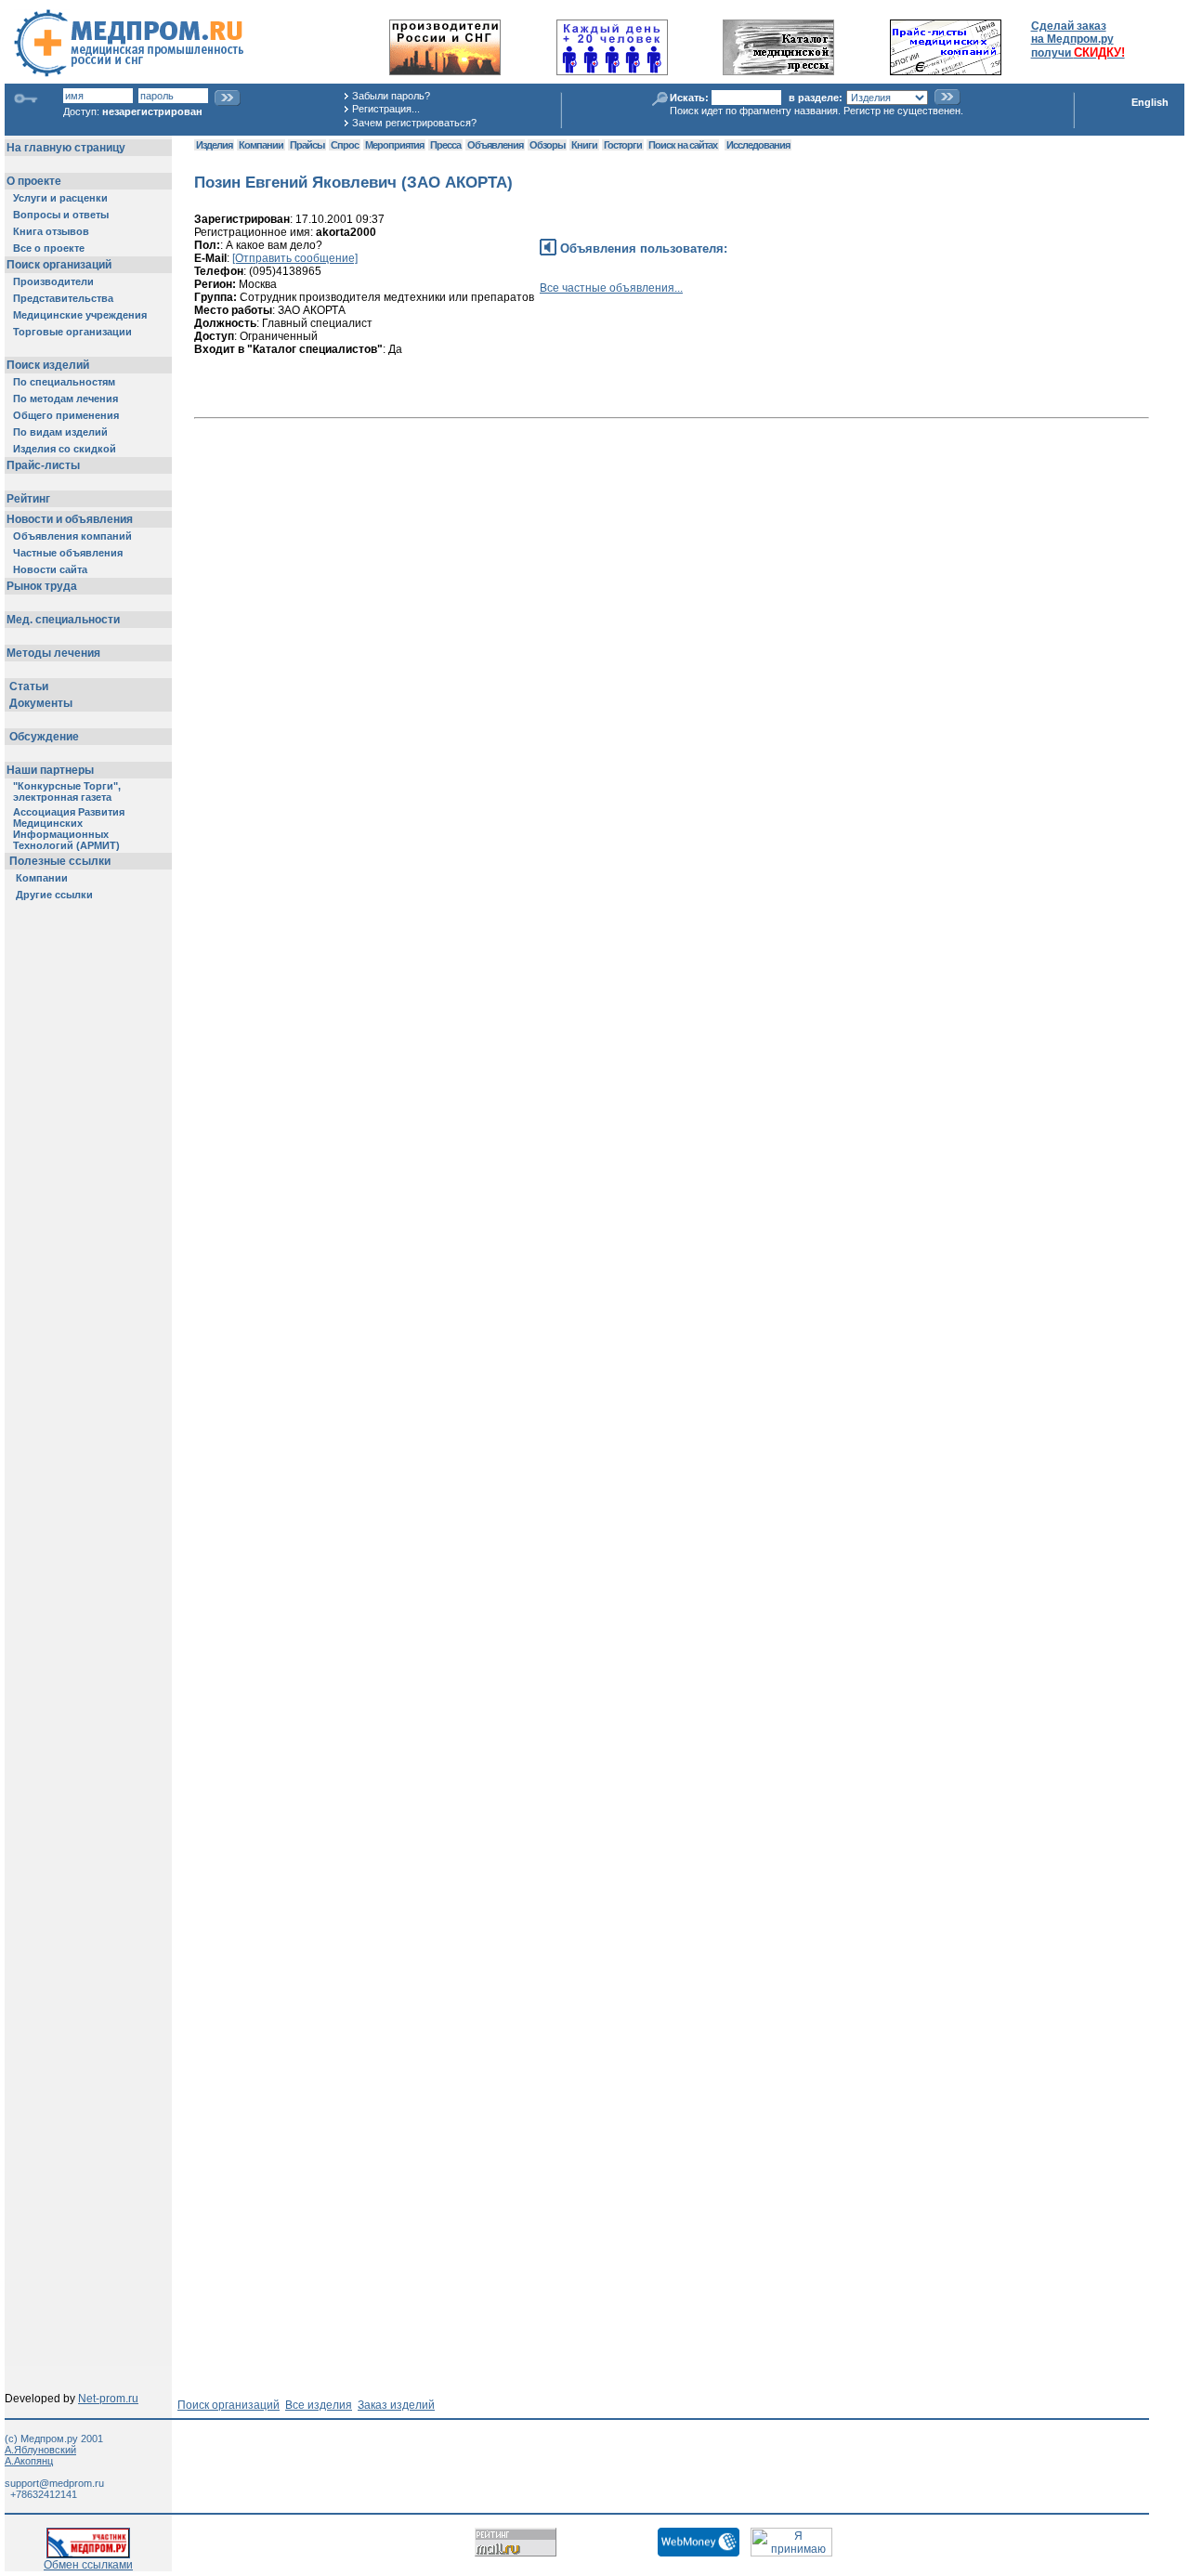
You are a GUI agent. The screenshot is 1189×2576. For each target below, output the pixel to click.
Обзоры (547, 145)
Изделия (214, 145)
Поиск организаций (229, 2405)
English (1150, 102)
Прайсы (307, 145)
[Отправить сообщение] (295, 258)
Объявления (495, 145)
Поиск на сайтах (683, 145)
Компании (261, 145)
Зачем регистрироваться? (414, 123)
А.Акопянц (29, 2461)
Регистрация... (386, 109)
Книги (584, 145)
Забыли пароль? (391, 96)
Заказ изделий (396, 2405)
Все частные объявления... (611, 288)
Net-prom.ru (108, 2399)
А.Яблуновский (40, 2450)
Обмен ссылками (88, 2565)
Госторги (623, 145)
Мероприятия (394, 145)
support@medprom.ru (54, 2483)
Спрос (345, 145)
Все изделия (319, 2405)
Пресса (445, 145)
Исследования (758, 145)
